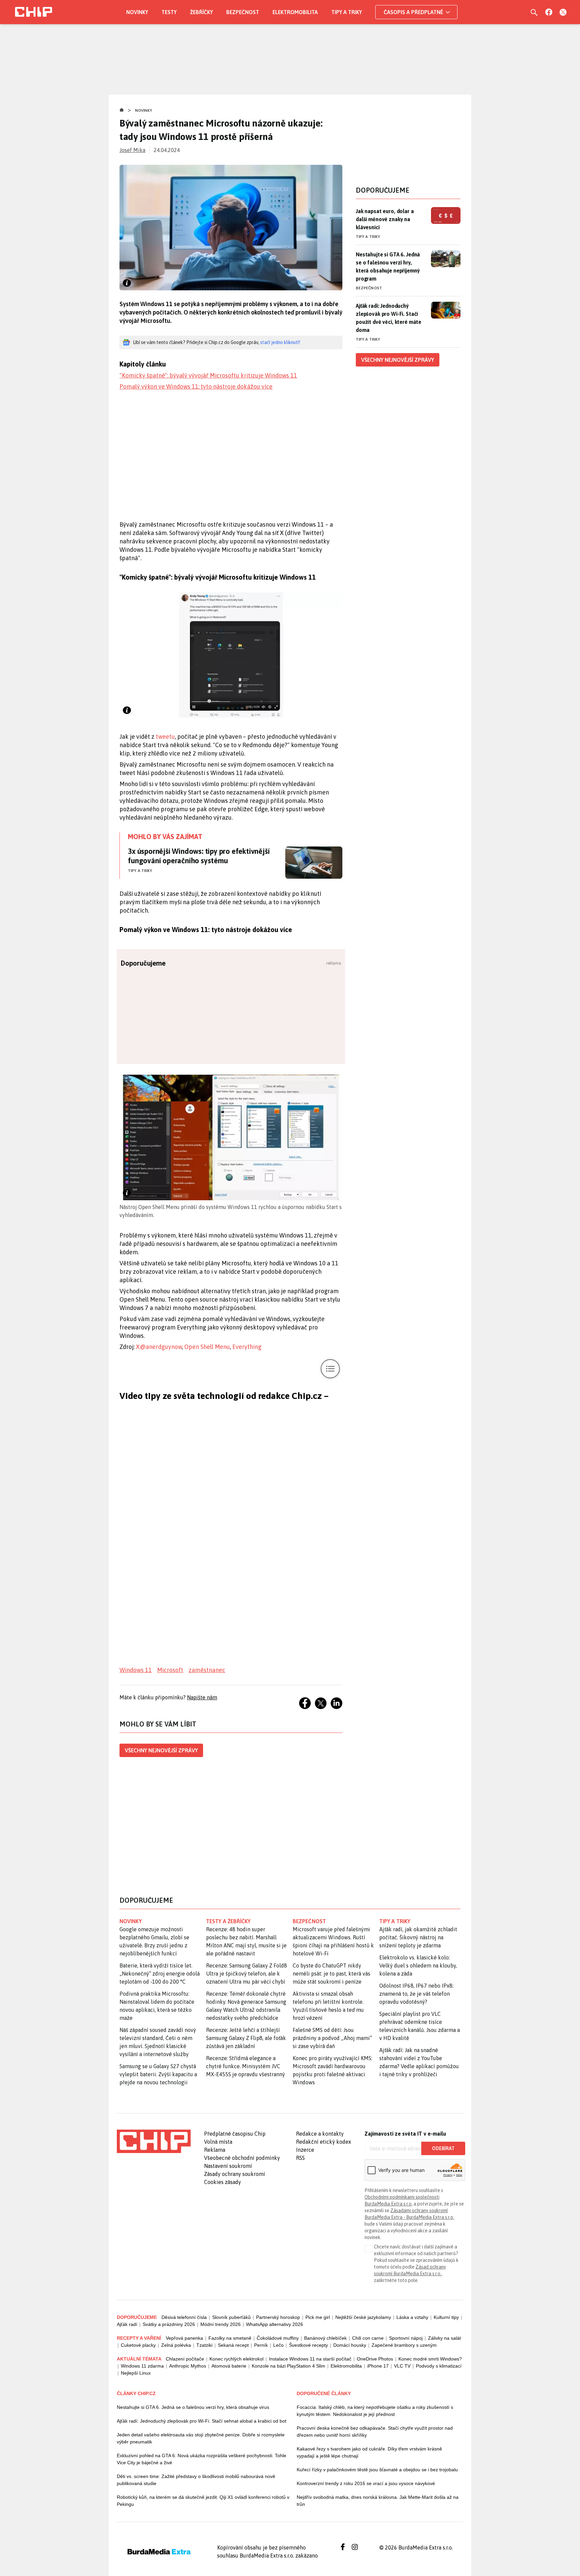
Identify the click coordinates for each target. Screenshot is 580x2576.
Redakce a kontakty (320, 2134)
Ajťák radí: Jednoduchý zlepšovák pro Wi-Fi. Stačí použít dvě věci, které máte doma (389, 318)
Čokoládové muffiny (278, 2338)
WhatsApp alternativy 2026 (275, 2324)
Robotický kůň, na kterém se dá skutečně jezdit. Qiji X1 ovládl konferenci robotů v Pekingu (203, 2501)
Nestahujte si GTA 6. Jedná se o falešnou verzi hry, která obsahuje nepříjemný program (388, 266)
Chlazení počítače (185, 2359)
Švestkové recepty (308, 2345)
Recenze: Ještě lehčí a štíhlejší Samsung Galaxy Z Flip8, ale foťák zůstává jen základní (246, 2038)
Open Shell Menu (207, 1347)
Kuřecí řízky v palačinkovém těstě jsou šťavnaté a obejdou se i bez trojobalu (377, 2470)
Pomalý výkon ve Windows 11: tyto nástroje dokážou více (196, 386)
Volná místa (218, 2142)
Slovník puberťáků (231, 2317)
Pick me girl (318, 2317)
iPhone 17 (378, 2366)
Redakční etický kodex (324, 2142)
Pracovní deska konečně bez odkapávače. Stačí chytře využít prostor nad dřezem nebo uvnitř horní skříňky (375, 2432)
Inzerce (305, 2150)
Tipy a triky (347, 12)
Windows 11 (136, 1670)
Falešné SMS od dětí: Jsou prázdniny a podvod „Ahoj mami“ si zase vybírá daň (332, 2038)
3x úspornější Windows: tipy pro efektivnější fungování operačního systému (199, 856)
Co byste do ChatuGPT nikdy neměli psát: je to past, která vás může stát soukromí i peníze (331, 1974)
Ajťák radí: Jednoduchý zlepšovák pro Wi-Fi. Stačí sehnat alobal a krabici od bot (202, 2421)
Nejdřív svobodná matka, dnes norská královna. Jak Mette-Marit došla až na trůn (378, 2501)
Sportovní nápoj (406, 2338)
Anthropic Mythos (188, 2366)
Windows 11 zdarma (142, 2366)
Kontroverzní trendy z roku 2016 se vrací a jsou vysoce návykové (366, 2483)
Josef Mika (132, 150)
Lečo (278, 2345)
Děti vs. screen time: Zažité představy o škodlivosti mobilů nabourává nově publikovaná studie (196, 2480)
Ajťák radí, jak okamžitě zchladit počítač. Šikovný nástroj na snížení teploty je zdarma (418, 1937)
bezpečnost (309, 1921)
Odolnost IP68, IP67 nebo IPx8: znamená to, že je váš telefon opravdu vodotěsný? (416, 1994)
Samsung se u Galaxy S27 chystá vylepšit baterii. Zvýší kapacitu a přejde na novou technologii (158, 2074)
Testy (169, 12)
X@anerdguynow (159, 1347)
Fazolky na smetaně (230, 2338)
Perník (261, 2345)
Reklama (215, 2150)
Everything (247, 1347)
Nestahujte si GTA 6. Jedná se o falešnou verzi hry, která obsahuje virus (193, 2407)
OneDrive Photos (375, 2359)
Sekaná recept (233, 2345)
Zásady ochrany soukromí (235, 2174)
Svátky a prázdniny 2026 (169, 2324)
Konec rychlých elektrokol (236, 2359)
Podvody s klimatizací (439, 2366)
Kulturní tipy (446, 2317)
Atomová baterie (229, 2366)
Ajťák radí (127, 2324)
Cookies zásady (223, 2182)
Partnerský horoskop (278, 2317)
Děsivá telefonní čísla (184, 2317)
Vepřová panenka (184, 2338)
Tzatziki (204, 2345)
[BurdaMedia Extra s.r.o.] (154, 2141)
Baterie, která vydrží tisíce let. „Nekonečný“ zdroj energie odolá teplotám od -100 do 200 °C (160, 1974)
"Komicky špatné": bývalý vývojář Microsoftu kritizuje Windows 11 (208, 375)
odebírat (443, 2148)
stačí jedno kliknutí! (280, 342)
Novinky (137, 12)
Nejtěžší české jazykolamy (363, 2317)
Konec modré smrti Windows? (430, 2359)
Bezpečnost (243, 12)
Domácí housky (350, 2345)
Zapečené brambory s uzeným (404, 2345)
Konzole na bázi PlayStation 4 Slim (288, 2366)
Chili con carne (368, 2338)
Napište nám (202, 1697)
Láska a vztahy (412, 2317)
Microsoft (170, 1670)
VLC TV (402, 2366)
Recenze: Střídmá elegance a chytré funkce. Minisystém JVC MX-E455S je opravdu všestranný (246, 2066)
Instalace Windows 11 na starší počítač (310, 2359)
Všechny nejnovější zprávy (161, 1750)
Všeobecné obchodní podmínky (242, 2158)
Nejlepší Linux (136, 2373)
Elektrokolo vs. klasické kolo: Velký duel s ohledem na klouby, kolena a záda (418, 1965)
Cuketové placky (138, 2345)
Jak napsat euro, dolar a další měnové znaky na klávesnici (385, 219)
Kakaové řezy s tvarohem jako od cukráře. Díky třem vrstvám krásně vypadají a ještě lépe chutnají (369, 2452)
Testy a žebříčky (228, 1921)
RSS (300, 2158)
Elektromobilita (295, 12)
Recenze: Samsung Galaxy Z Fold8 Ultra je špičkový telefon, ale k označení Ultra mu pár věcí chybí (247, 1974)
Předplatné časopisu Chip (235, 2134)
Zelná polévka (176, 2345)
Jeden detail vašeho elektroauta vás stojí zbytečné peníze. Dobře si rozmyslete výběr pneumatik (201, 2438)
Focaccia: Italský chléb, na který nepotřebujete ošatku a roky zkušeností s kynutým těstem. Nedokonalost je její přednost (375, 2411)
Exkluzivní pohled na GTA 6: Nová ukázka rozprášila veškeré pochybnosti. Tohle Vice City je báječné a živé (202, 2459)
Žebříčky (201, 12)
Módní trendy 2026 (221, 2324)
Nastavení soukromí (228, 2166)
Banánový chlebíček (325, 2338)
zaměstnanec (207, 1670)
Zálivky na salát (444, 2338)
